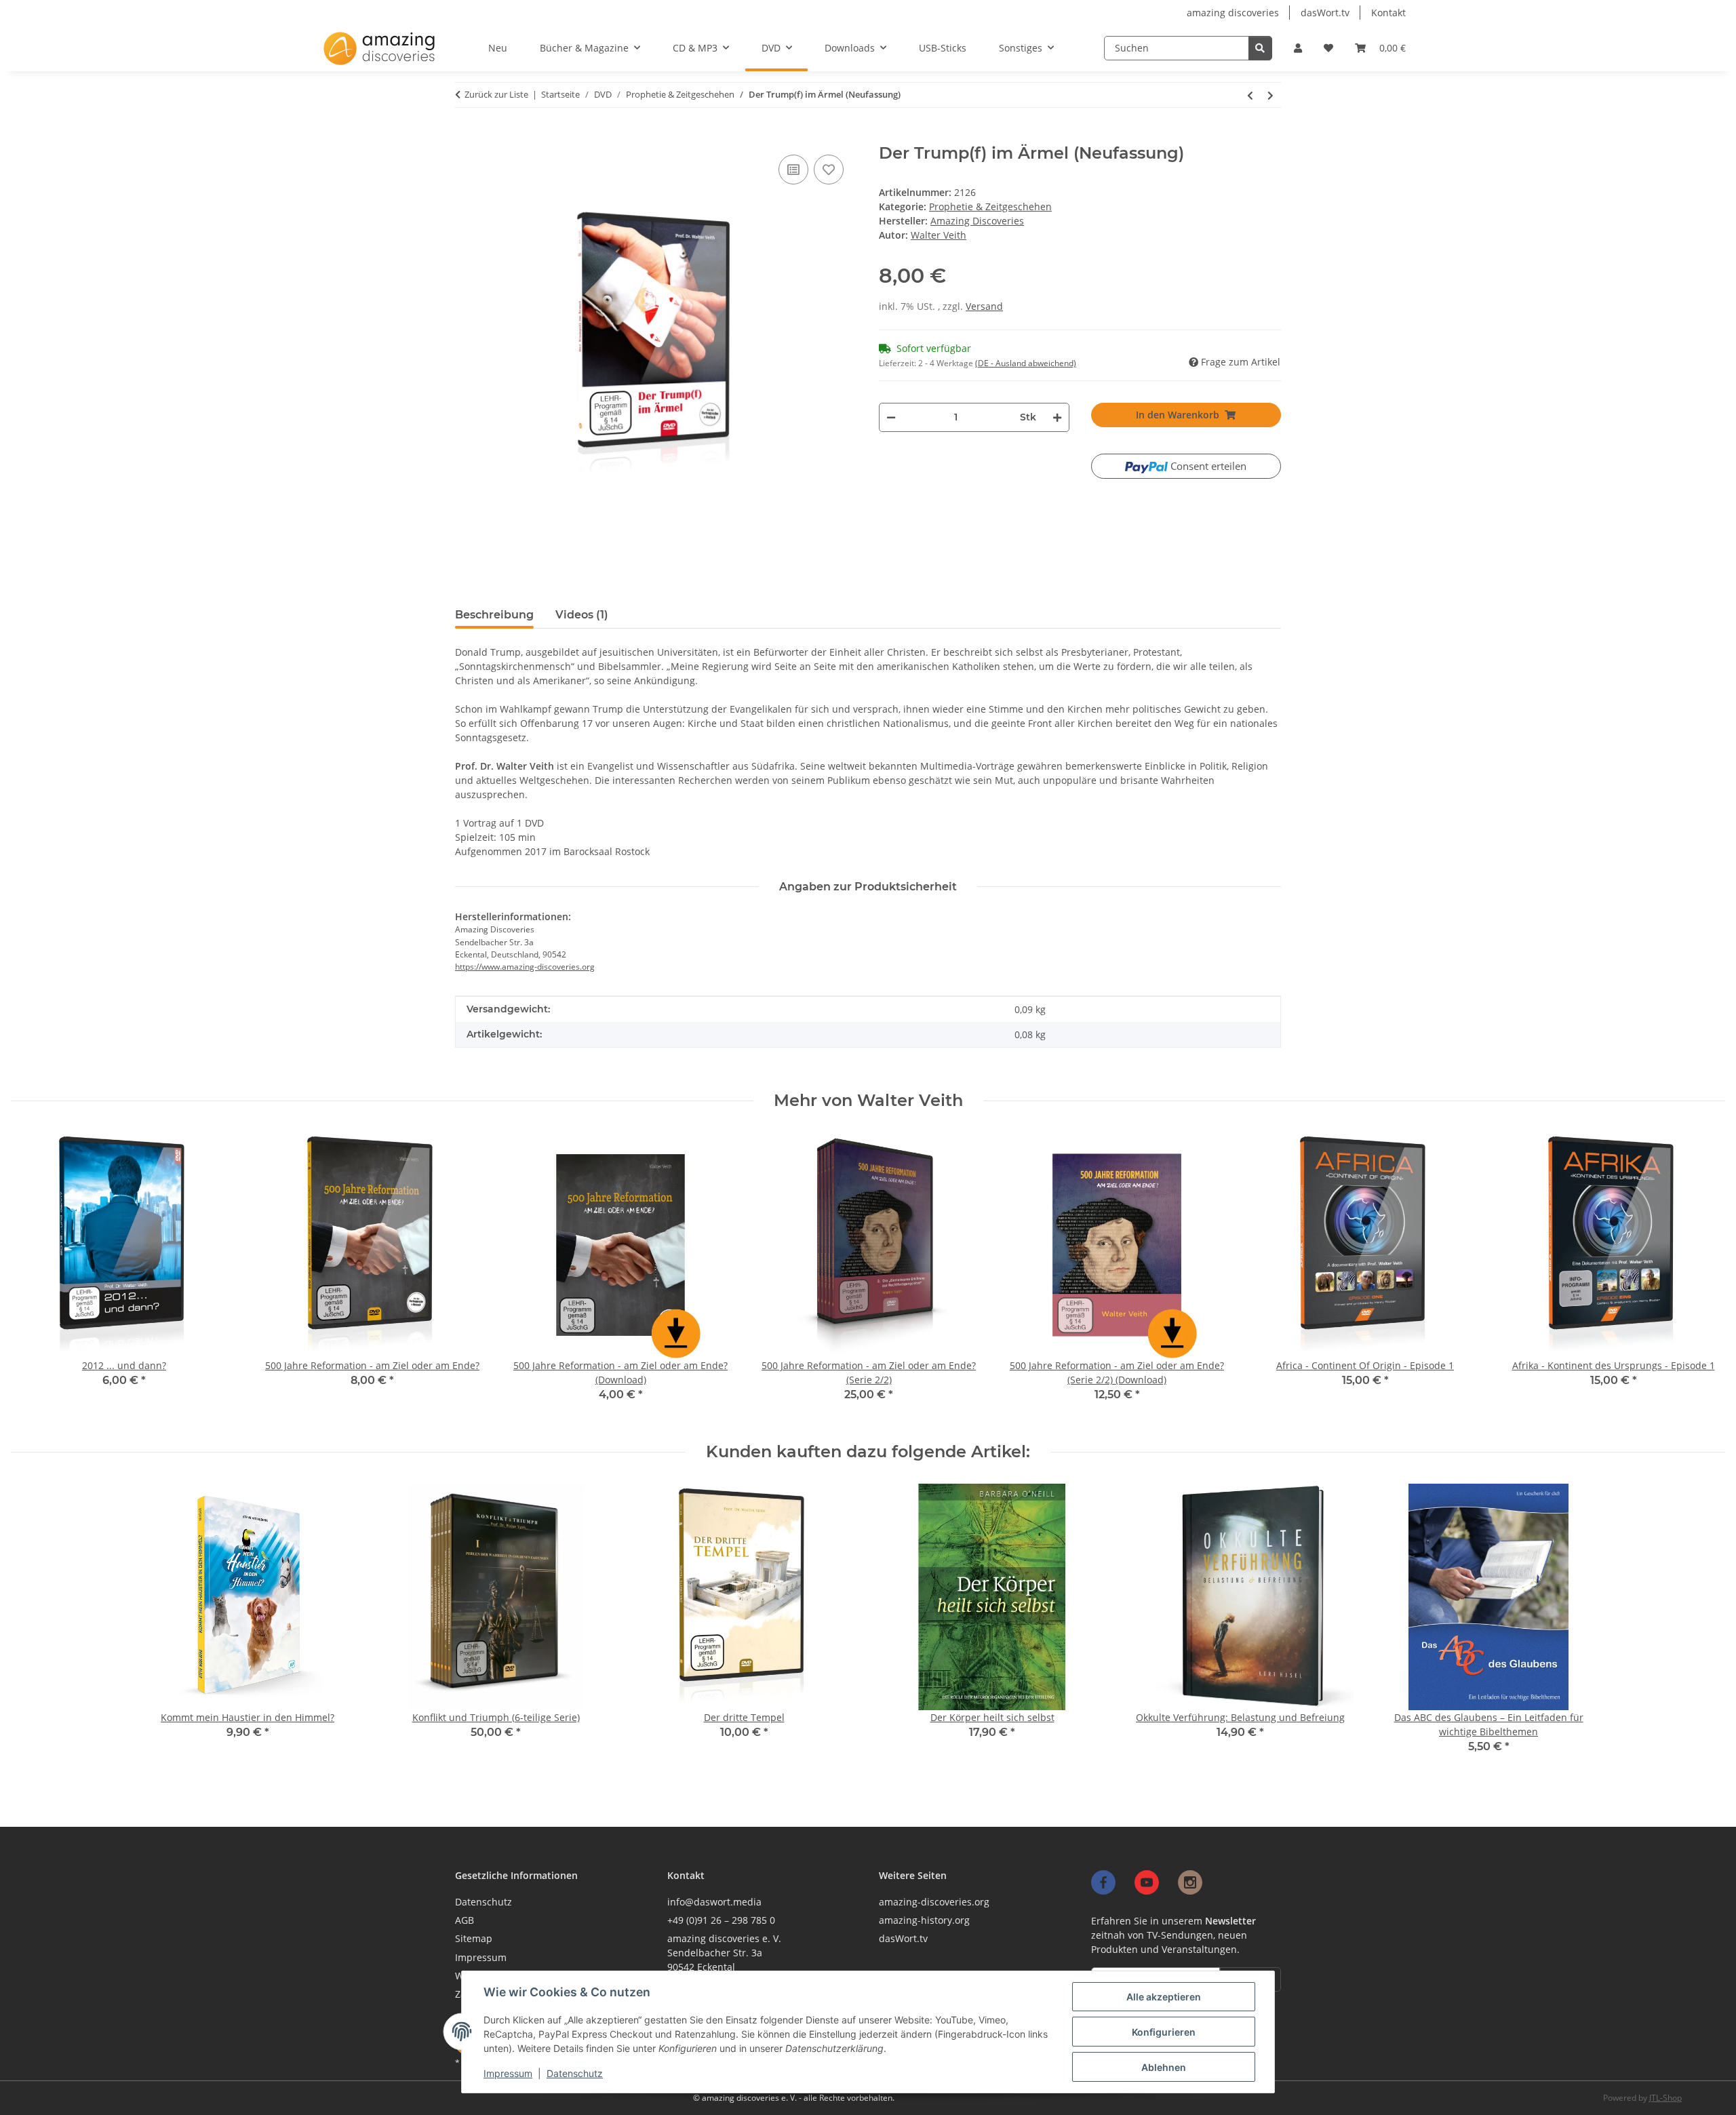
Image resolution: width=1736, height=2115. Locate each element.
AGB (465, 1920)
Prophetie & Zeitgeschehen (990, 206)
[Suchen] (1260, 48)
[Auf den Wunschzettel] (829, 170)
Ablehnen (1164, 2067)
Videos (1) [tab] (582, 615)
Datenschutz (575, 2073)
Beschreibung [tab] (494, 615)
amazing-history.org (924, 1920)
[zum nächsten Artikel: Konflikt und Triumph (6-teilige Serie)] (1271, 95)
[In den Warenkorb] (462, 138)
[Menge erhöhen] (1057, 417)
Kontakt (1388, 13)
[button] (1298, 48)
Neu (498, 48)
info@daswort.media (714, 1902)
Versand (984, 306)
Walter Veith (939, 235)
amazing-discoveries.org (934, 1902)
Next (1703, 1277)
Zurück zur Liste (496, 94)
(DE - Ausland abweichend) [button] (1026, 363)
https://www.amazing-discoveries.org (525, 967)
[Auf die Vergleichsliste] (793, 170)
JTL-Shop (1665, 2098)
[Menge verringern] (891, 417)
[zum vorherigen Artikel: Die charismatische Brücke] (1250, 95)
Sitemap (474, 1938)
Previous (34, 1277)
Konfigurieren (1164, 2032)
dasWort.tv (1325, 13)
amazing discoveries (1233, 13)
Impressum (508, 2073)
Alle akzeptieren (1164, 1997)
